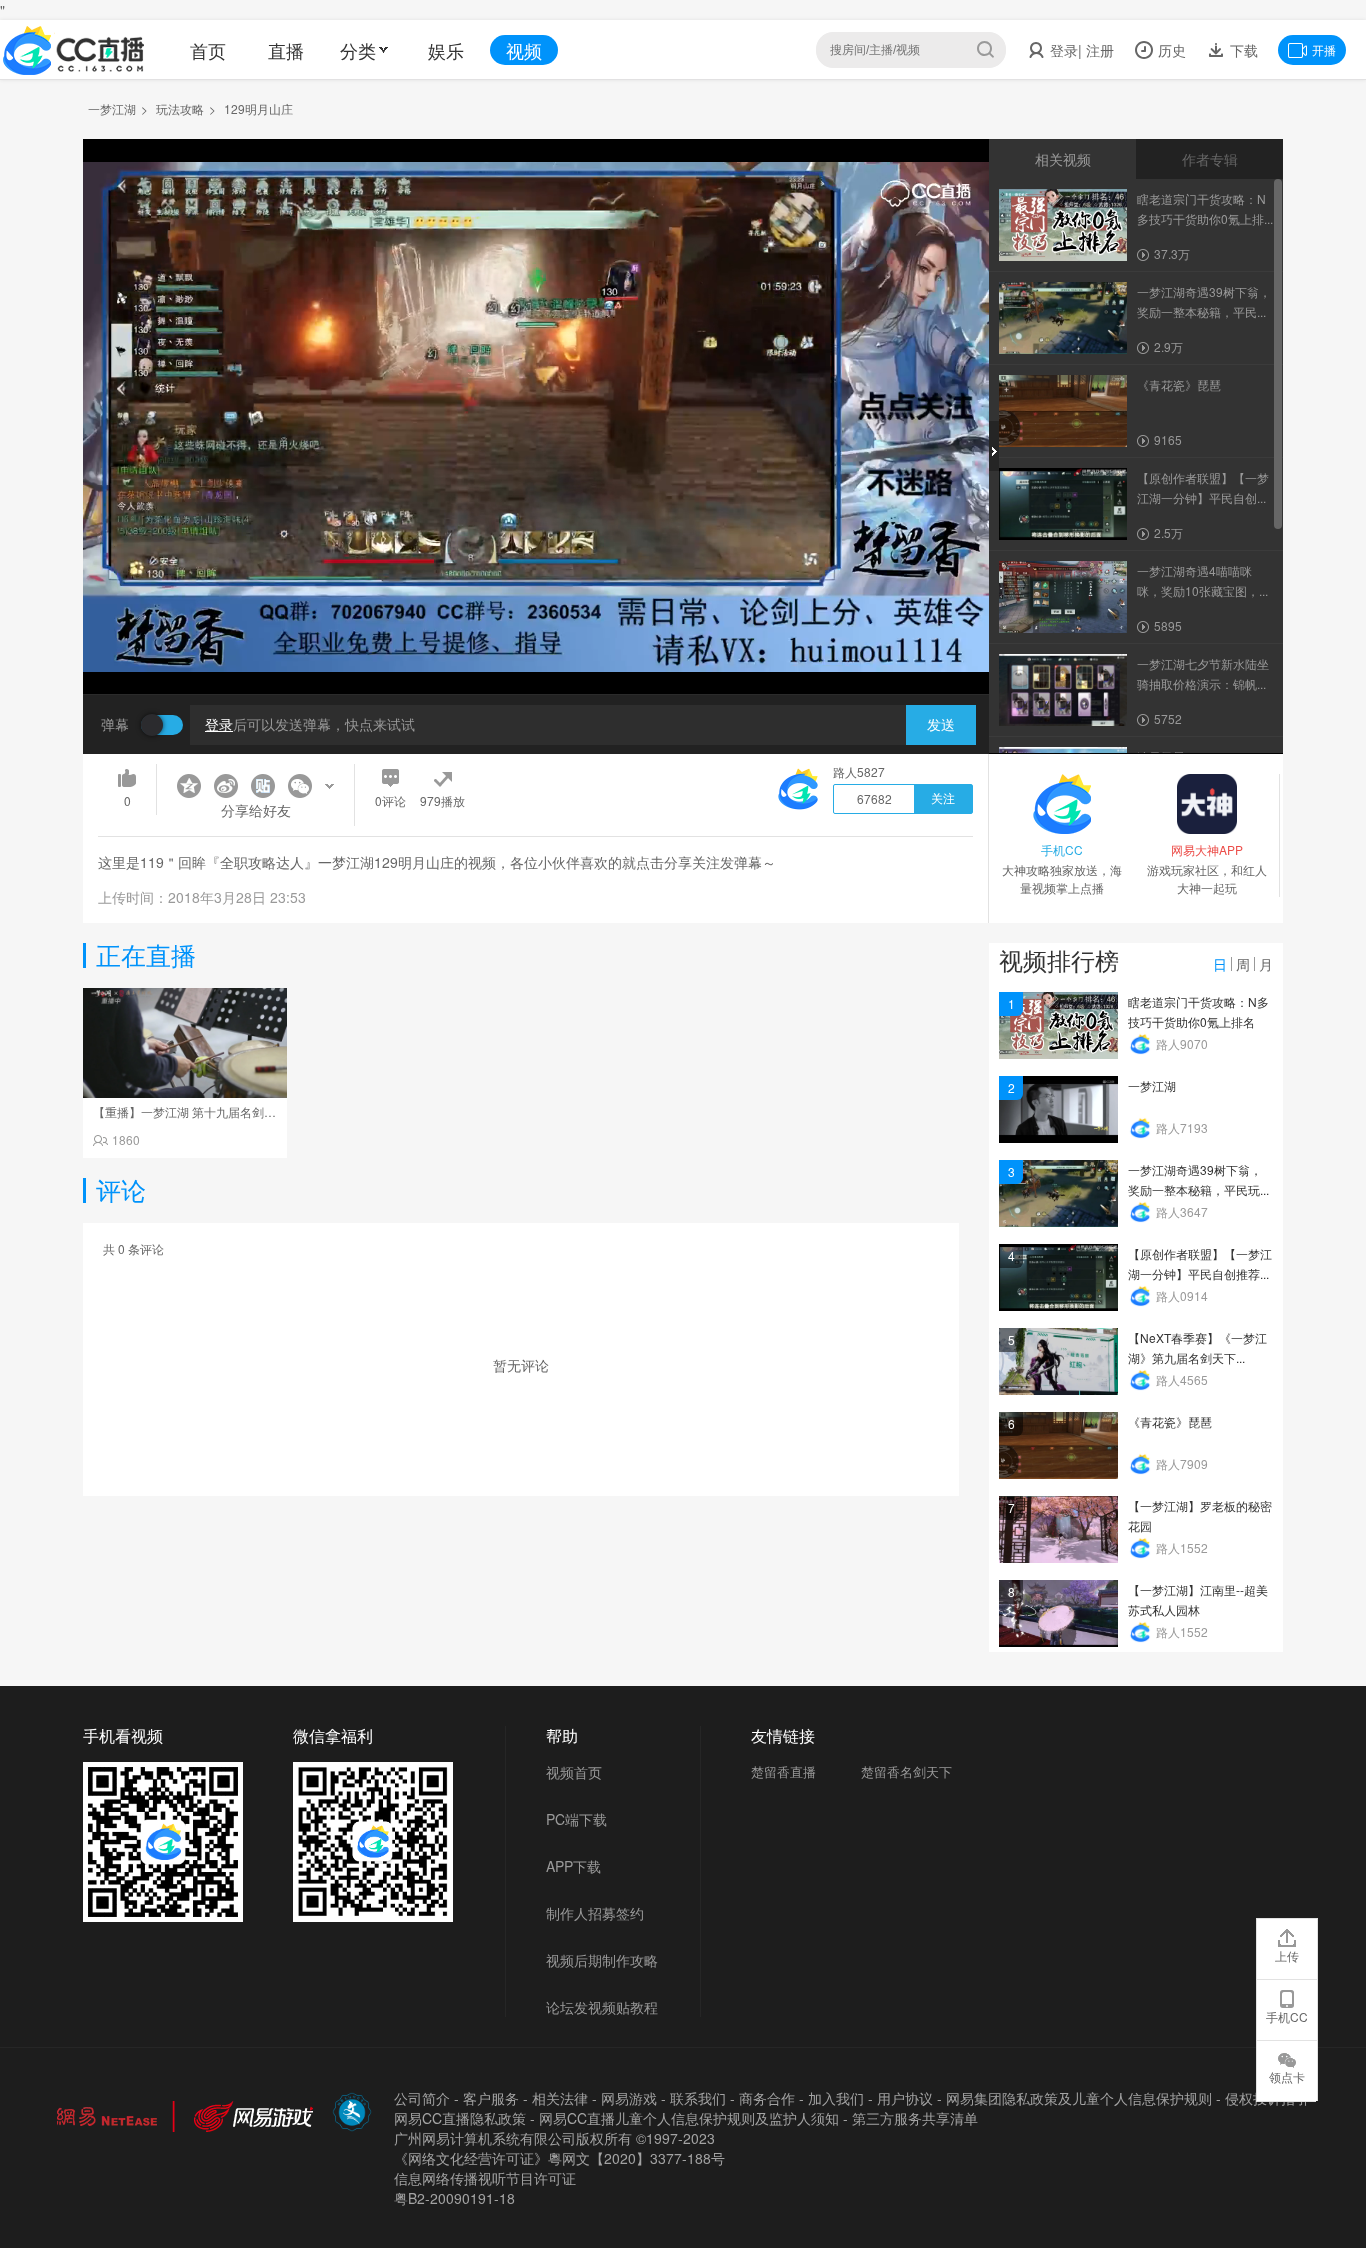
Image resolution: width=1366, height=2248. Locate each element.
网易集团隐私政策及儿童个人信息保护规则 (1079, 2098)
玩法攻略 (180, 108)
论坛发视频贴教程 (602, 2007)
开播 (1324, 49)
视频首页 (574, 1772)
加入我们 (836, 2098)
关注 (943, 799)
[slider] (536, 647)
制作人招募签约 (595, 1913)
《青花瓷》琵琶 (1170, 1421)
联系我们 (698, 2098)
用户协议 (905, 2098)
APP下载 (573, 1866)
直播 (286, 50)
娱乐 (446, 50)
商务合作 (767, 2098)
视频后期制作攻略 (602, 1960)
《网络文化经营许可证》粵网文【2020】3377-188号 (559, 2158)
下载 (1242, 50)
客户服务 (491, 2098)
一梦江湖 (112, 108)
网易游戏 (629, 2098)
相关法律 (560, 2098)
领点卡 (1287, 2076)
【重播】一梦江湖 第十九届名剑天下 (190, 1111)
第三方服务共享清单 (915, 2118)
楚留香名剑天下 (906, 1771)
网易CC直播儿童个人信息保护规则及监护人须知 (689, 2118)
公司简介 (422, 2098)
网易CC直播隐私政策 (460, 2118)
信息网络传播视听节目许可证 (485, 2178)
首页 (208, 50)
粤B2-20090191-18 (454, 2198)
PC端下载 (576, 1819)
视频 (524, 50)
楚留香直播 (783, 1771)
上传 (1287, 1955)
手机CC (1287, 2016)
